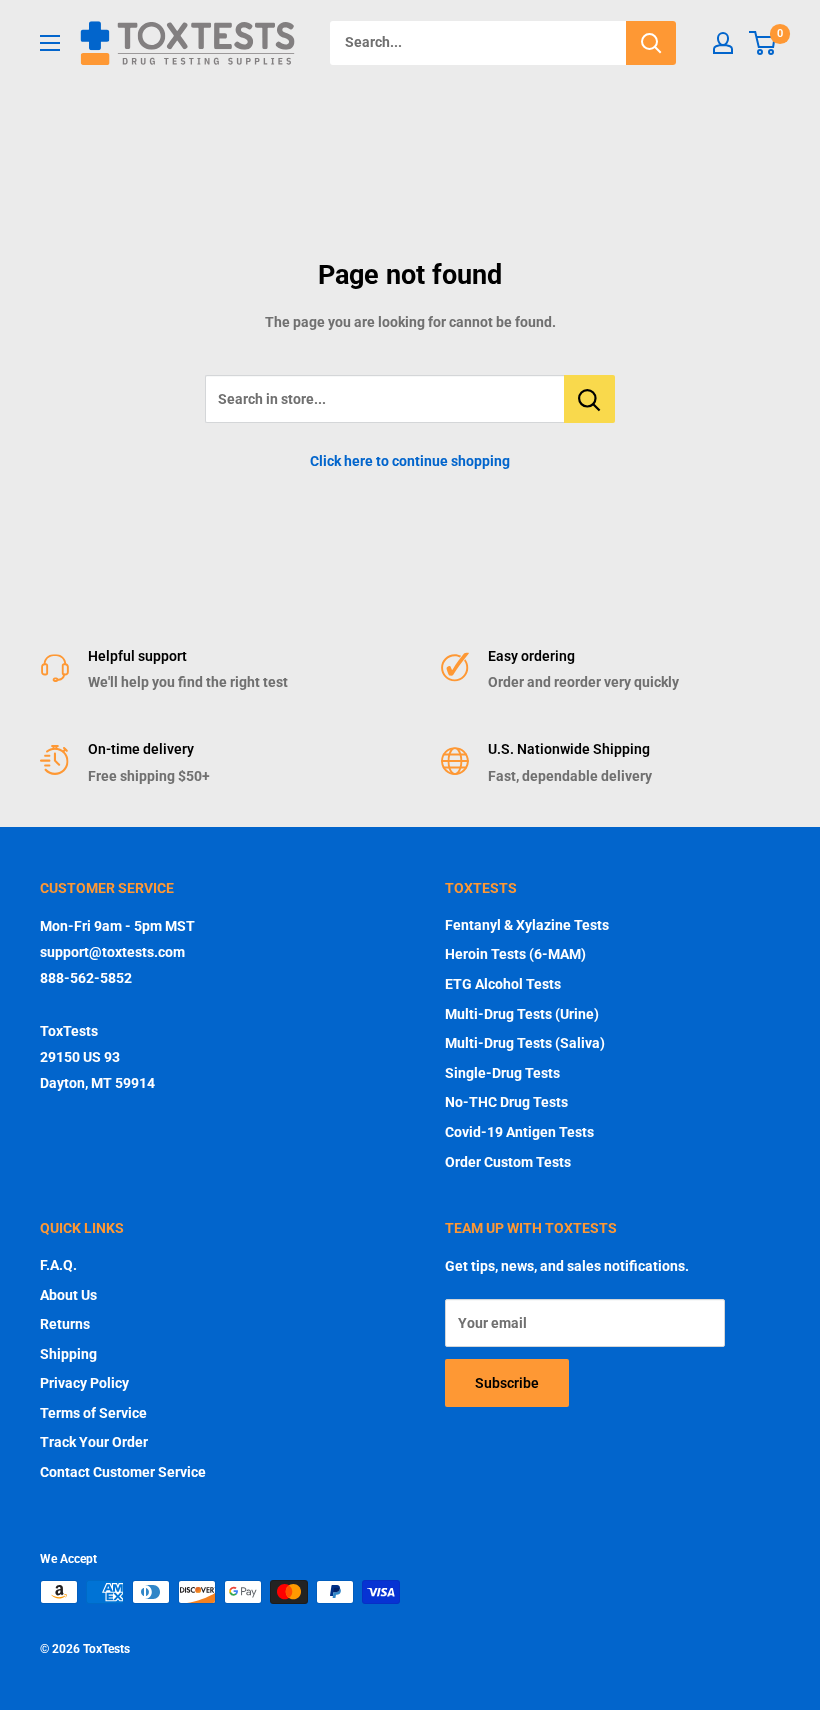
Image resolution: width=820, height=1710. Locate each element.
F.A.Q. (58, 1265)
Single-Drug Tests (502, 1073)
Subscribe (507, 1383)
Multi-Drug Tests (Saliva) (525, 1043)
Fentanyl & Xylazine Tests (527, 925)
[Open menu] (50, 43)
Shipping (68, 1354)
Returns (65, 1324)
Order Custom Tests (508, 1162)
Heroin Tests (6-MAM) (515, 954)
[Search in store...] (589, 399)
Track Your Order (94, 1442)
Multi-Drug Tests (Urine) (522, 1014)
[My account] (723, 43)
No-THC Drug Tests (506, 1102)
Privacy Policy (84, 1383)
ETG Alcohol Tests (503, 984)
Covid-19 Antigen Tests (519, 1132)
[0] (763, 43)
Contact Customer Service (123, 1472)
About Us (68, 1295)
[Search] (651, 43)
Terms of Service (93, 1413)
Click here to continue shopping (410, 461)
